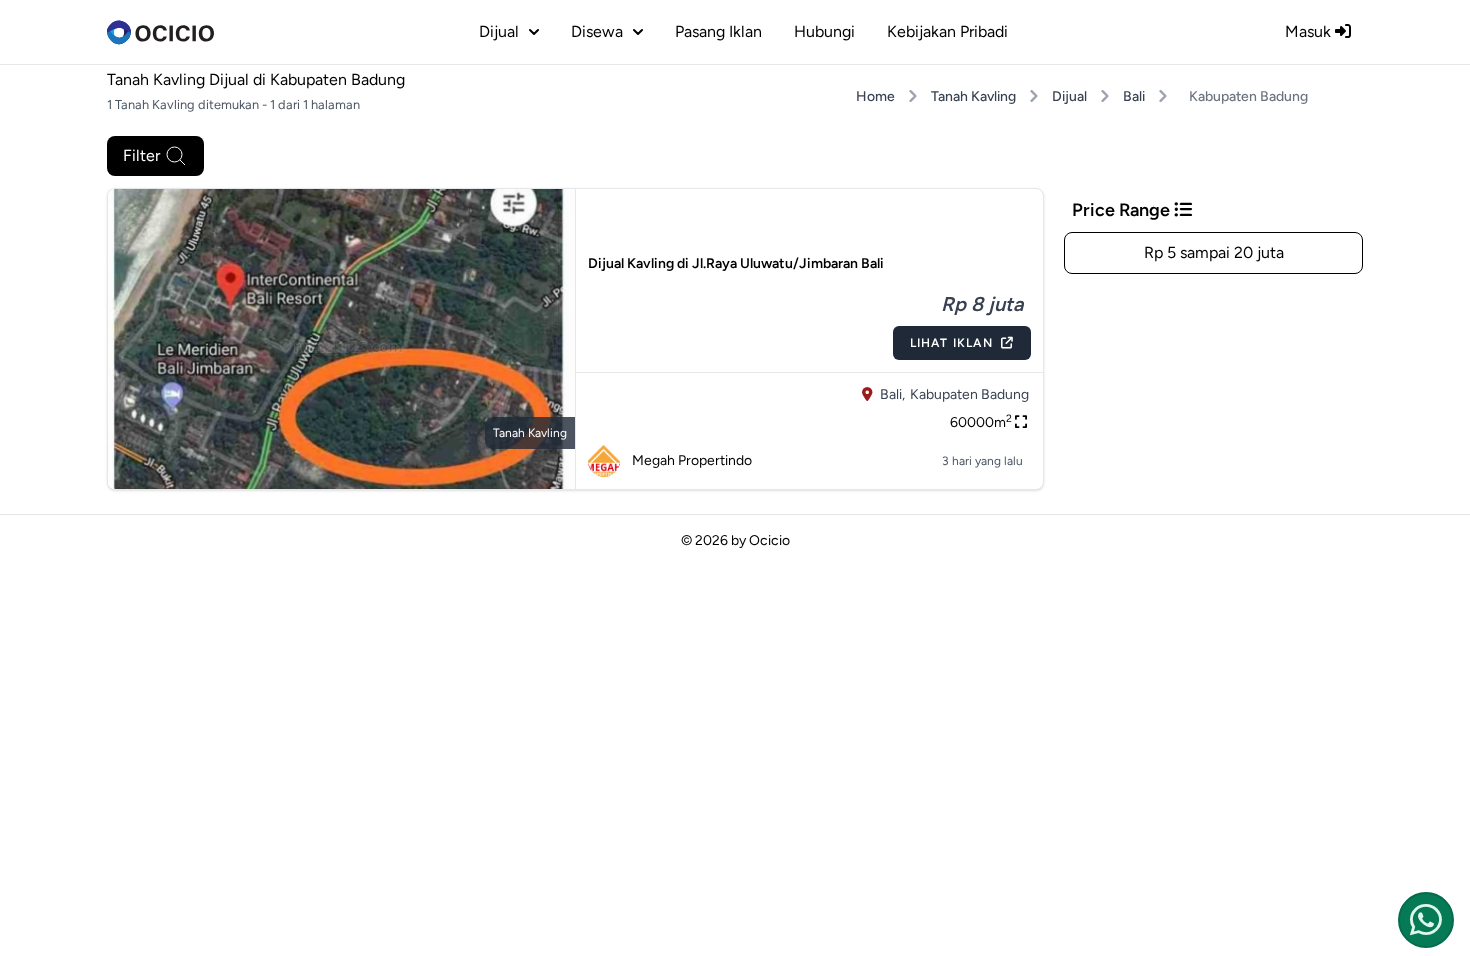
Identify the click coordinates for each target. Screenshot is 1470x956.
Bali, (892, 394)
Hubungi (824, 31)
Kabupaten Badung (969, 394)
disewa (597, 31)
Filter (141, 155)
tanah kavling (530, 433)
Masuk (1310, 31)
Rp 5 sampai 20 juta (1214, 252)
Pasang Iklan (718, 31)
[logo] (160, 32)
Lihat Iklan (951, 343)
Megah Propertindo (692, 460)
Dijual (1069, 96)
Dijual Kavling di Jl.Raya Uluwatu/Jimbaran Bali (736, 263)
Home (875, 96)
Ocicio (769, 540)
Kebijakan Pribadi (947, 31)
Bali (1134, 96)
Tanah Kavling (973, 96)
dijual (499, 31)
